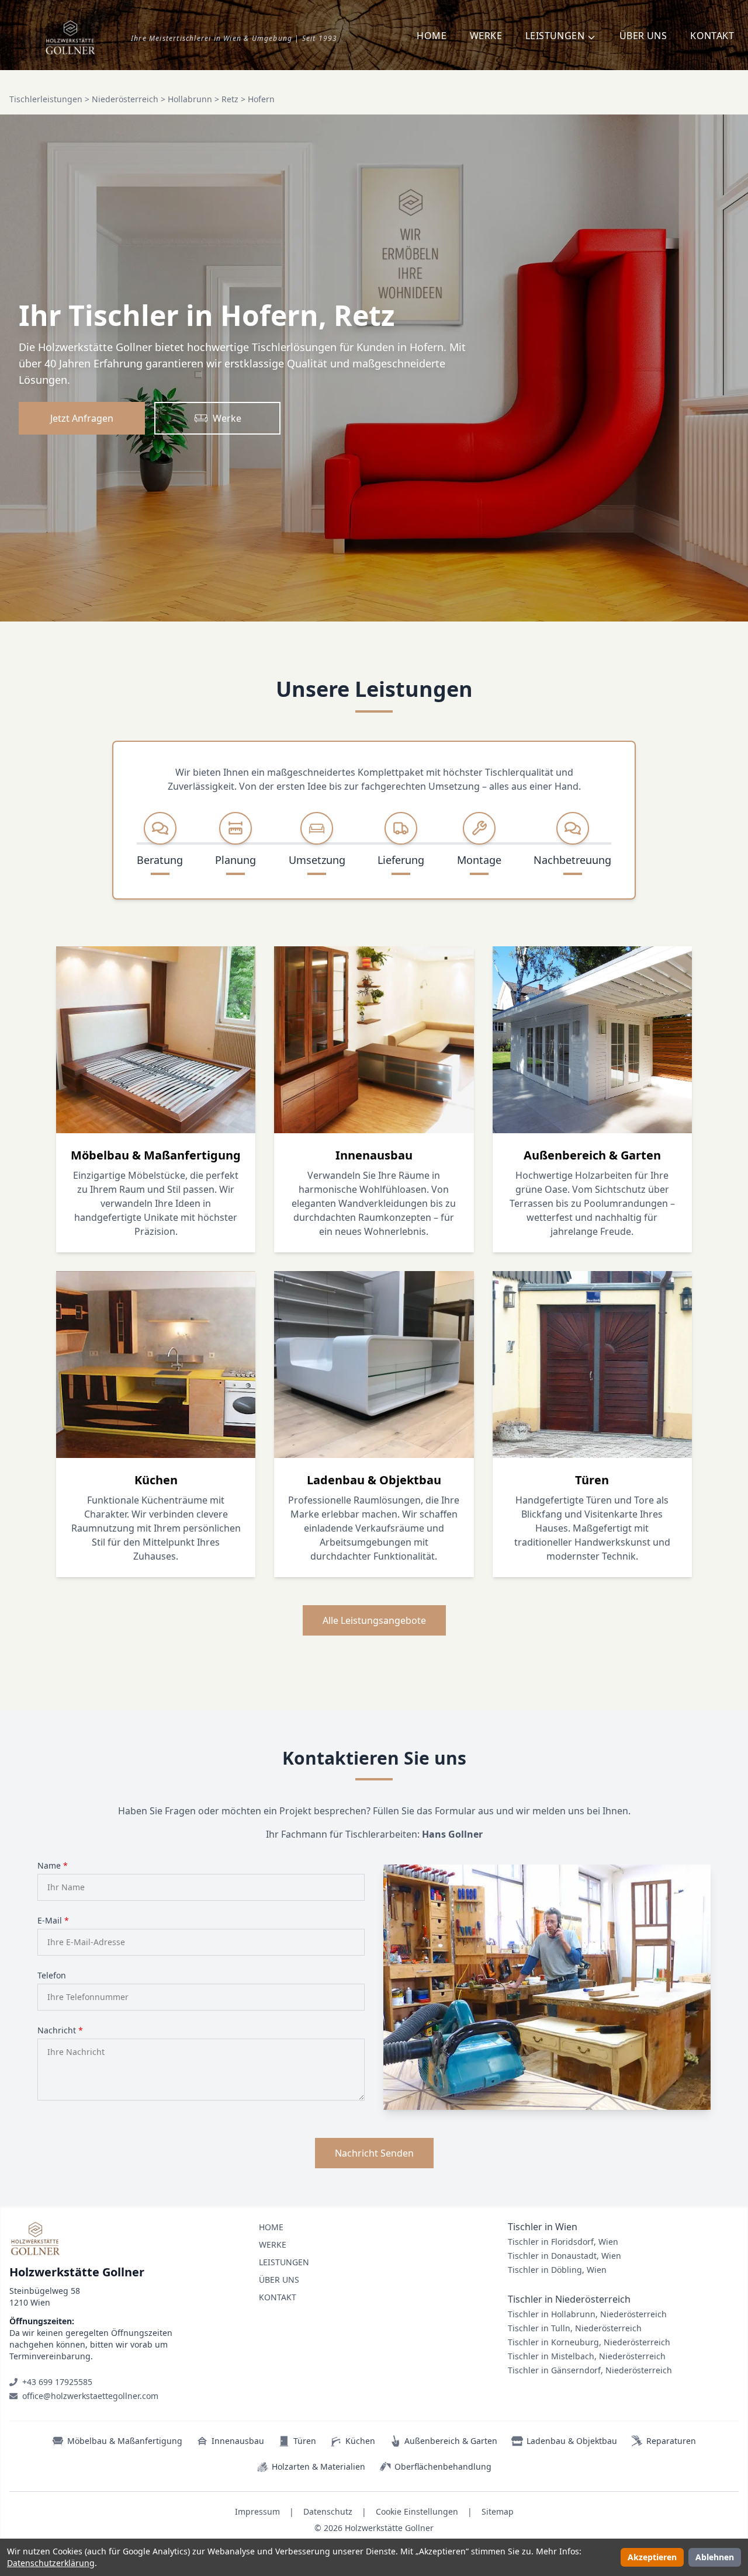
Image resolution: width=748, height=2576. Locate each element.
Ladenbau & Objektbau (572, 2441)
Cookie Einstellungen (417, 2511)
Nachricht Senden (374, 2153)
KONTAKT (712, 36)
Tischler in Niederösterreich (569, 2299)
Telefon (52, 1975)
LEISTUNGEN (284, 2262)
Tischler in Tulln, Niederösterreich (575, 2328)
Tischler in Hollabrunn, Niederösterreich (587, 2314)
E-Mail (53, 1920)
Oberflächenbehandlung (443, 2466)
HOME (432, 36)
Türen (305, 2441)
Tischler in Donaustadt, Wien (565, 2256)
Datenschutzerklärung (51, 2563)
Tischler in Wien (543, 2227)
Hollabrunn (190, 99)
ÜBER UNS (643, 36)
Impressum (257, 2511)
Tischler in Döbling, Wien (557, 2270)
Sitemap (498, 2511)
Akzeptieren (652, 2557)
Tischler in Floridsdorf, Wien (563, 2242)
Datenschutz (328, 2511)
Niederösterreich (125, 99)
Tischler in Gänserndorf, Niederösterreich (590, 2370)
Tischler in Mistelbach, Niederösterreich (587, 2356)
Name (53, 1865)
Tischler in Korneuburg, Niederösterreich (589, 2342)
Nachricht (60, 2030)
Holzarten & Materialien (318, 2466)
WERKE (486, 36)
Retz (230, 99)
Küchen (360, 2441)
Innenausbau (238, 2441)
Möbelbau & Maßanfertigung (125, 2441)
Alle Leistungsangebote (374, 1620)
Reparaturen (671, 2441)
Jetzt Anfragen (82, 418)
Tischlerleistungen (46, 99)
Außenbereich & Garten (451, 2441)
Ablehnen (715, 2557)
